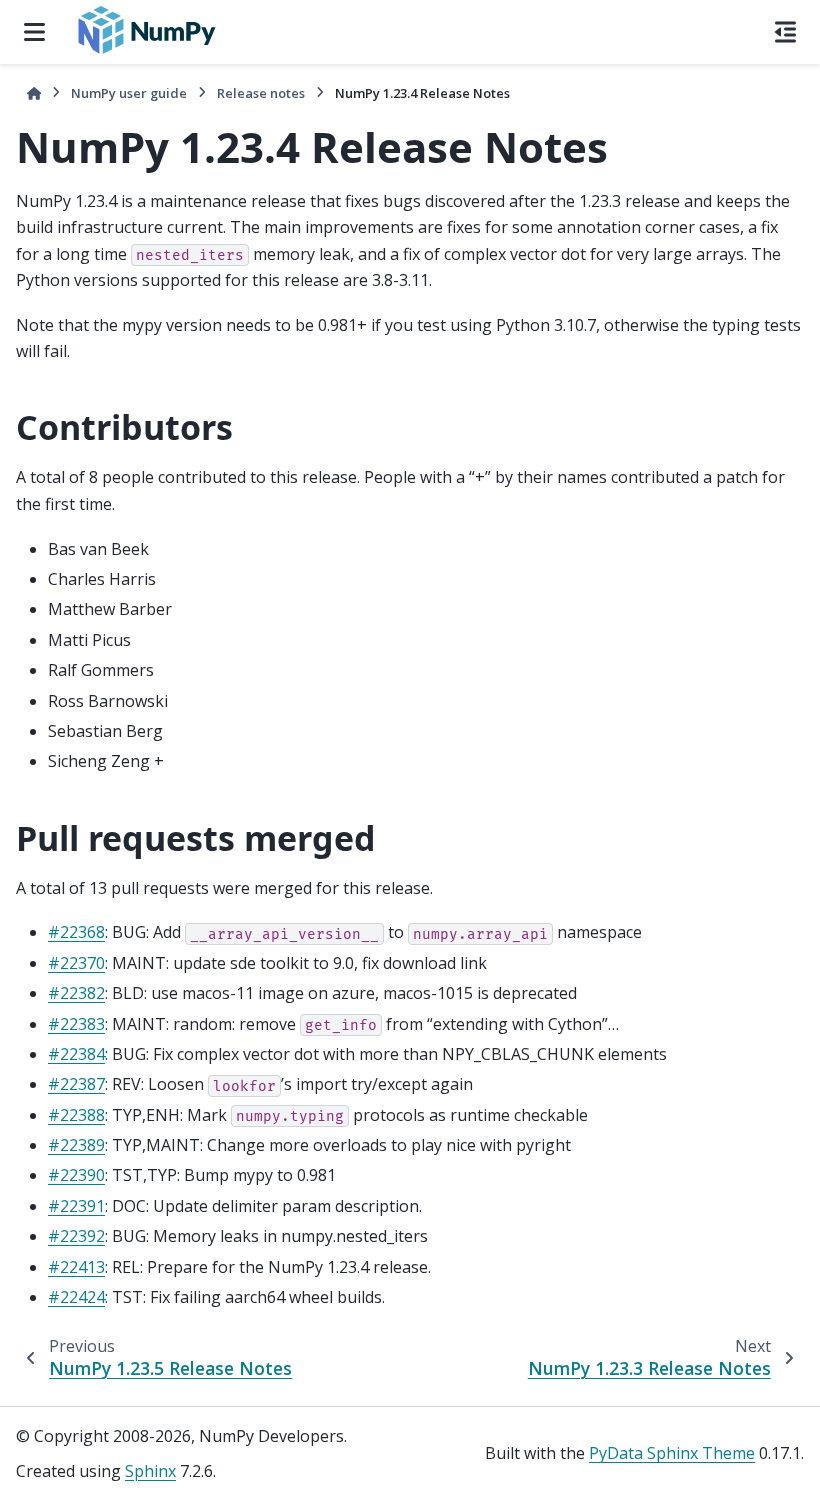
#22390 (76, 1175)
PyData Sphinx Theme (672, 1453)
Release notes (261, 93)
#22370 (76, 963)
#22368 (76, 932)
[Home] (34, 93)
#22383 (76, 1024)
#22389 (76, 1145)
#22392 (76, 1236)
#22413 (76, 1267)
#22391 (76, 1206)
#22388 (76, 1115)
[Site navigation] (34, 32)
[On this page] (785, 32)
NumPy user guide (129, 93)
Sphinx (150, 1471)
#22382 (76, 993)
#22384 (76, 1054)
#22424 (76, 1297)
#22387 (76, 1084)
